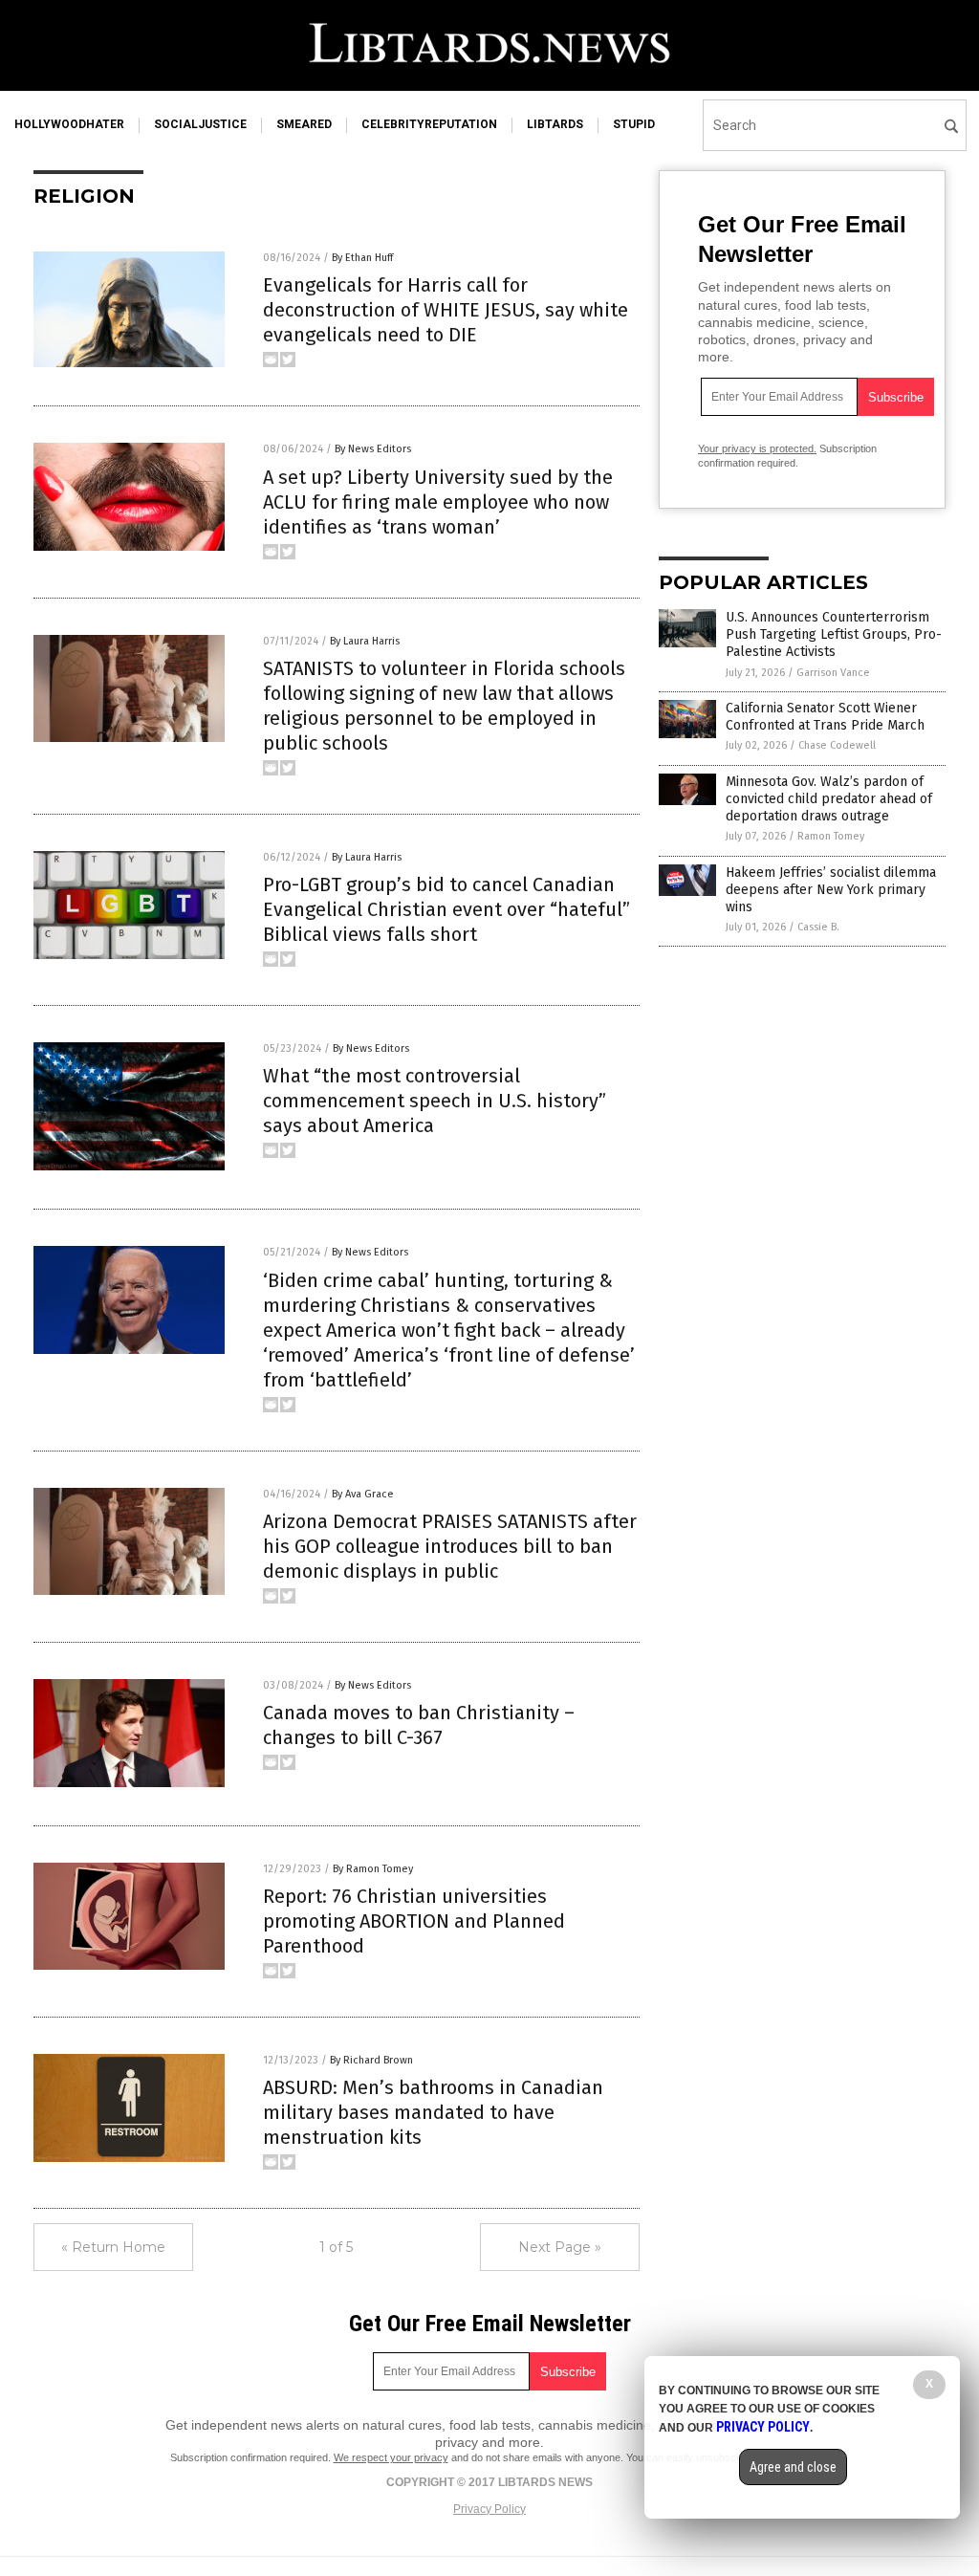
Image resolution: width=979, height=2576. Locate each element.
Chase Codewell (837, 745)
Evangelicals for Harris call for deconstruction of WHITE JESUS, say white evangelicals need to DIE (446, 310)
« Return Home (113, 2247)
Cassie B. (818, 927)
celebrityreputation (429, 124)
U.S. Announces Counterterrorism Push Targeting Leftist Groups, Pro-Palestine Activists (834, 634)
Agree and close (793, 2467)
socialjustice (200, 124)
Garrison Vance (833, 673)
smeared (304, 124)
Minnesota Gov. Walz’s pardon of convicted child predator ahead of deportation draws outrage (829, 799)
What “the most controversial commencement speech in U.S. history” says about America (435, 1101)
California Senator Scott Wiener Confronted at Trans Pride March (825, 717)
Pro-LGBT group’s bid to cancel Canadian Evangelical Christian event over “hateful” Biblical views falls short (446, 909)
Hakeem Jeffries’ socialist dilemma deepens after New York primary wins (831, 890)
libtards (555, 124)
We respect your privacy (391, 2457)
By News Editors (373, 449)
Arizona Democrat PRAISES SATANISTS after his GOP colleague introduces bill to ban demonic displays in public (450, 1546)
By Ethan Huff (362, 258)
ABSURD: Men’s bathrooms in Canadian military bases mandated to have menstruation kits (433, 2112)
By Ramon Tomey (373, 1869)
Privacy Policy (489, 2509)
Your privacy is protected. (757, 448)
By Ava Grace (363, 1494)
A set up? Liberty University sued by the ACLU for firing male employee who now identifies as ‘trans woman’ (438, 502)
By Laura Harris (365, 641)
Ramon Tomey (831, 836)
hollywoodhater (69, 124)
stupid (634, 124)
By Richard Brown (371, 2060)
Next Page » (560, 2247)
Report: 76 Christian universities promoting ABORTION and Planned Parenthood (414, 1921)
